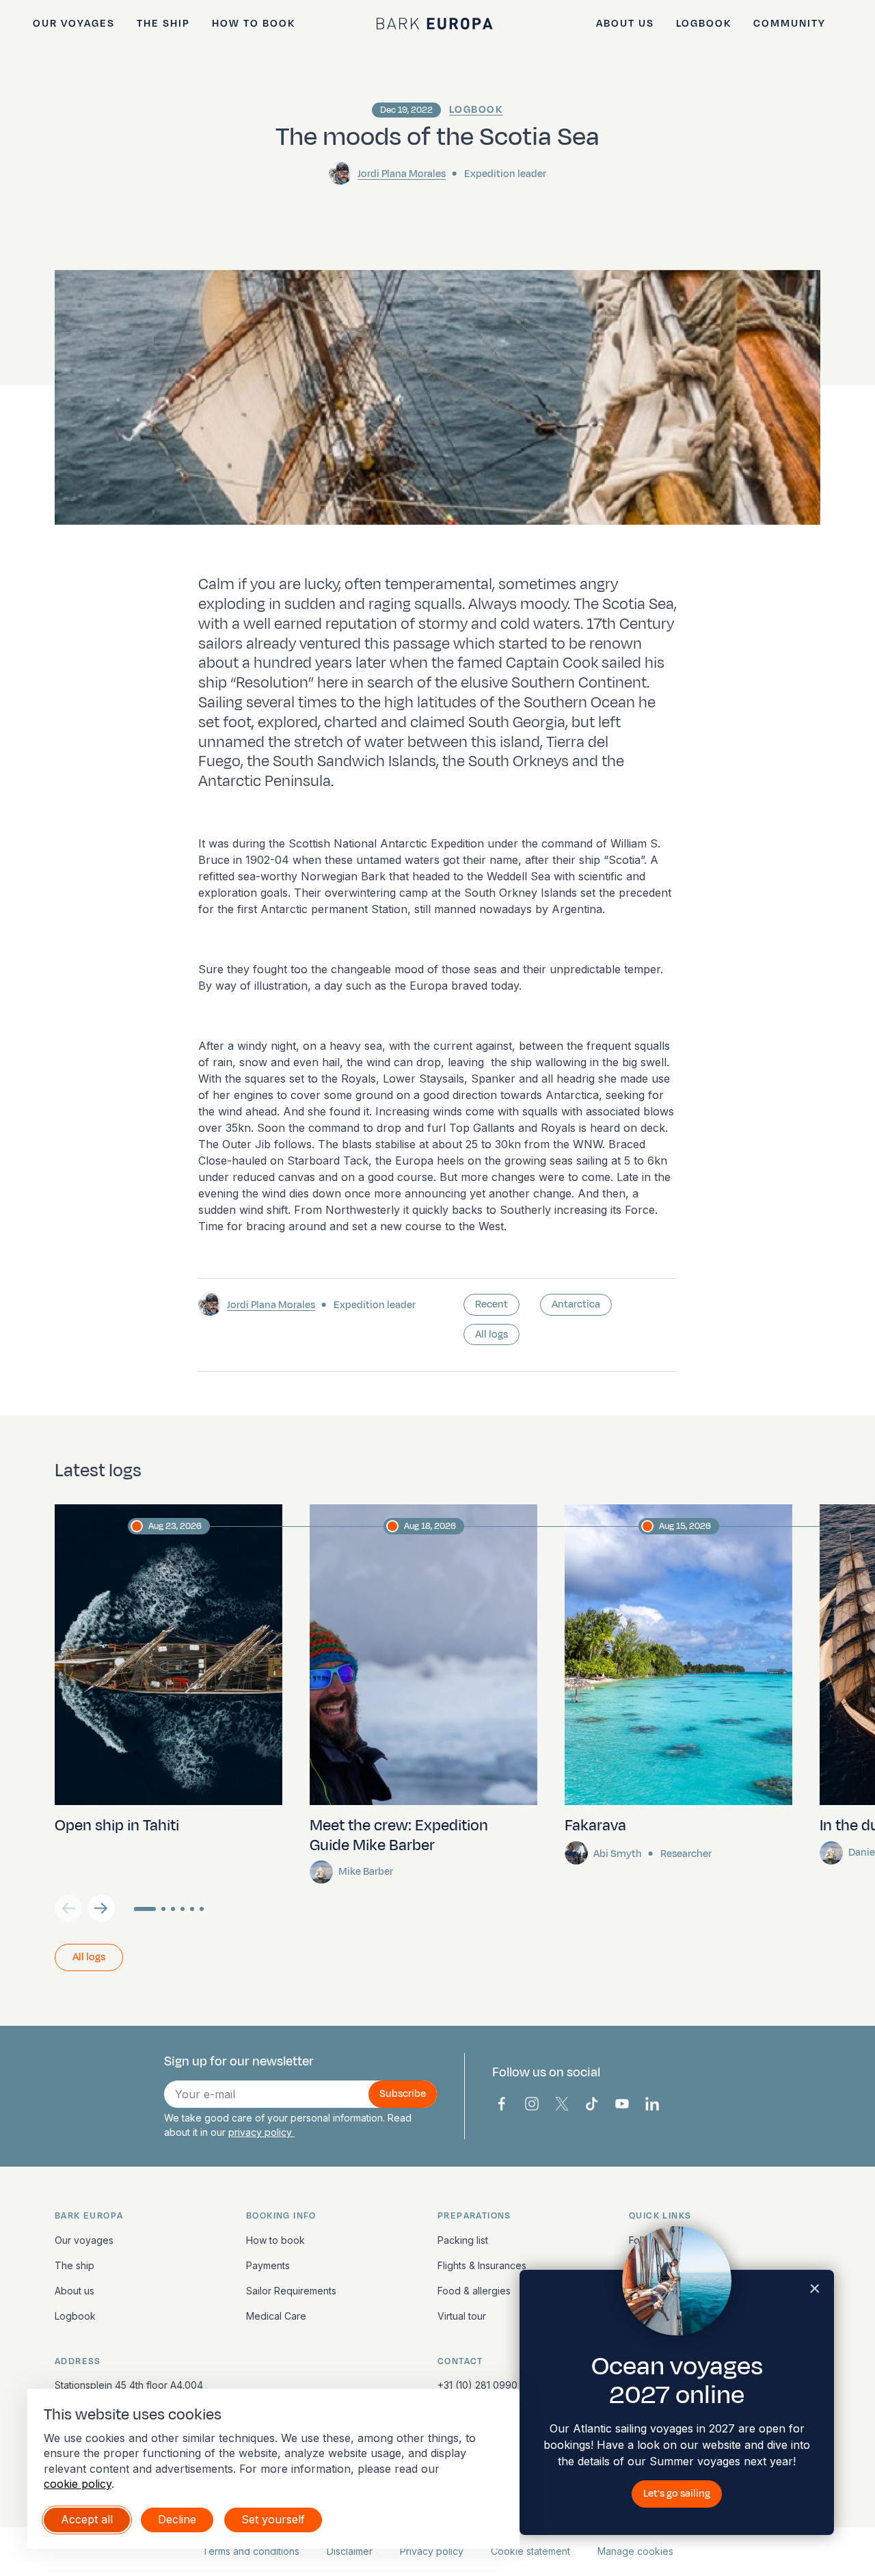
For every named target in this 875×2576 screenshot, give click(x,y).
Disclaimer (350, 2551)
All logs (492, 1334)
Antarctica (576, 1304)
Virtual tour (462, 2316)
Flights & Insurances (482, 2265)
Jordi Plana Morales (402, 174)
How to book (254, 24)
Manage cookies (635, 2551)
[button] (101, 1908)
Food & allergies (474, 2291)
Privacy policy (432, 2551)
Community (790, 24)
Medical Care (276, 2316)
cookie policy (78, 2484)
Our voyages (74, 24)
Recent (492, 1304)
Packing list (463, 2240)
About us (625, 24)
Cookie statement (530, 2551)
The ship (163, 24)
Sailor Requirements (291, 2291)
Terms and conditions (251, 2551)
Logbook (704, 24)
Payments (268, 2265)
